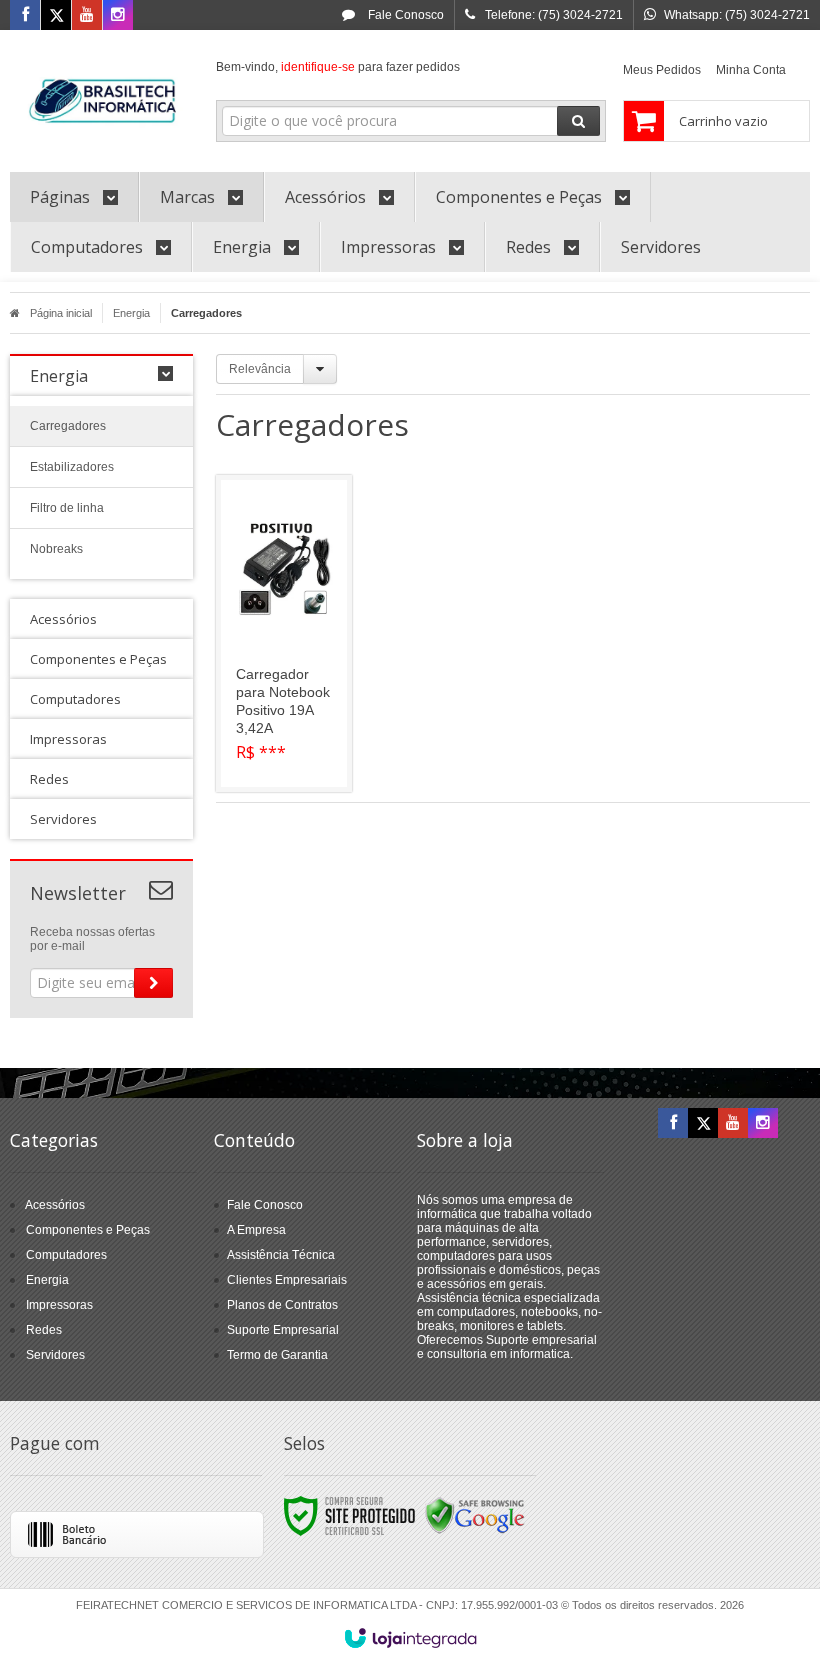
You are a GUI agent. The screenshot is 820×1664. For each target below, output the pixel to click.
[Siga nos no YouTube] (733, 1124)
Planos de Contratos (282, 1305)
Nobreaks (56, 549)
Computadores (66, 1255)
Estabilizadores (72, 467)
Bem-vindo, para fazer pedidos (338, 67)
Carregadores (68, 426)
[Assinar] (153, 983)
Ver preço (295, 700)
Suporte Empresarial (283, 1330)
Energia (131, 313)
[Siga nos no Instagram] (118, 16)
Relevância (260, 369)
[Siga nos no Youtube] (87, 16)
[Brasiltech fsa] (101, 96)
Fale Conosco (404, 15)
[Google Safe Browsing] (475, 1515)
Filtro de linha (67, 508)
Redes (44, 1330)
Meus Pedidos (662, 70)
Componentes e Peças (88, 1230)
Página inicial (61, 313)
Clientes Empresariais (287, 1280)
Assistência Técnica (281, 1255)
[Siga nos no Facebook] (25, 16)
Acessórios (55, 1205)
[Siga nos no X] (56, 16)
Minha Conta (751, 70)
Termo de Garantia (277, 1355)
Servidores (55, 1355)
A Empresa (256, 1230)
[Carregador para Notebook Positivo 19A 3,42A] (284, 633)
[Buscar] (578, 121)
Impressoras (59, 1305)
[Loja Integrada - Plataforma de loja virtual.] (410, 1638)
